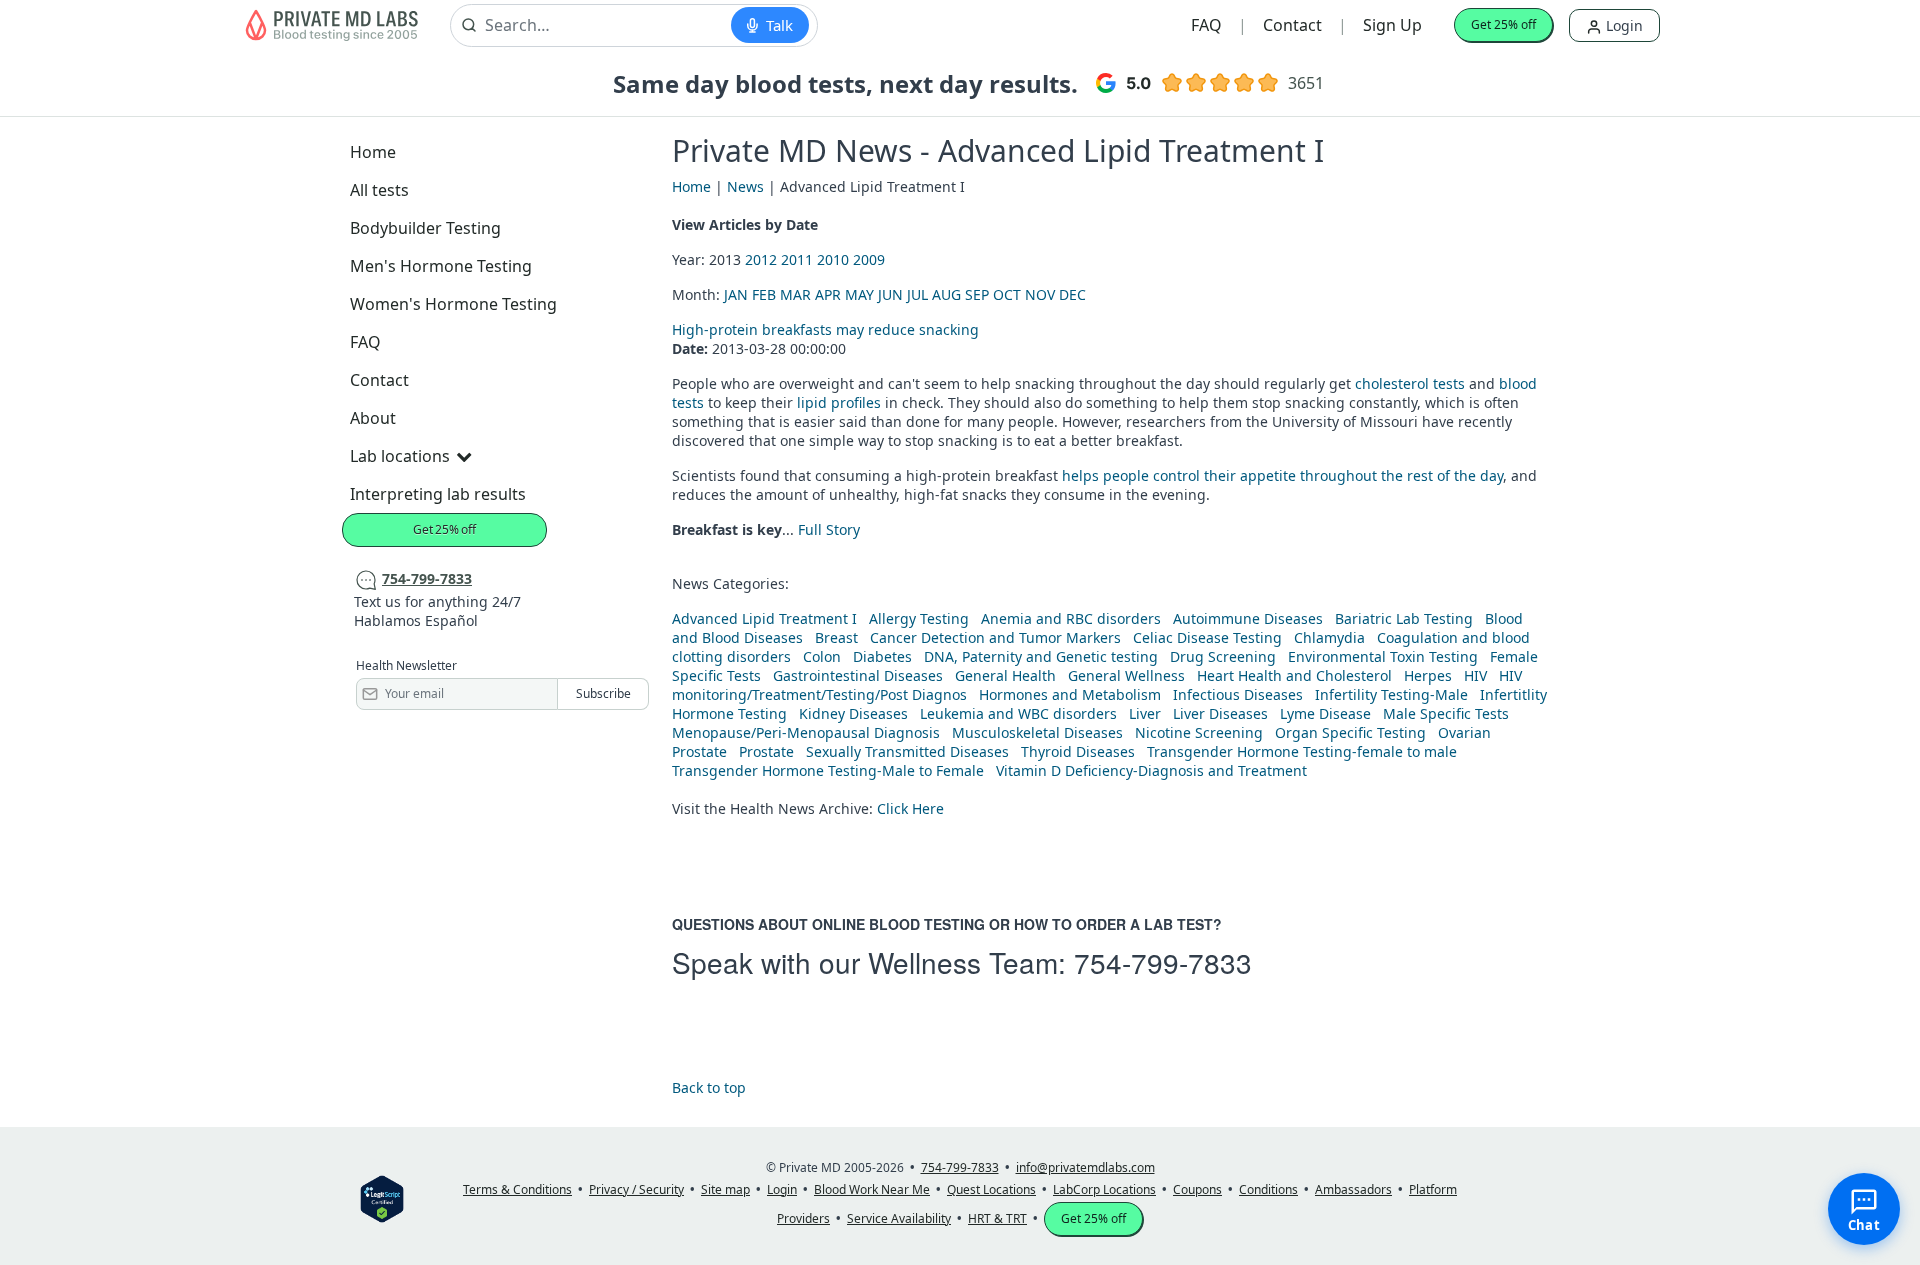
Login (1622, 25)
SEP (977, 294)
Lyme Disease (1325, 713)
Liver (1145, 713)
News (745, 186)
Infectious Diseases (1238, 694)
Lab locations (400, 456)
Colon (822, 656)
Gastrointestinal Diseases (858, 675)
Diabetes (882, 656)
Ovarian (1464, 732)
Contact (1292, 25)
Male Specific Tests (1446, 713)
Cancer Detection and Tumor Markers (995, 637)
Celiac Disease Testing (1207, 637)
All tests (379, 190)
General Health (1005, 675)
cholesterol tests (1410, 383)
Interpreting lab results (438, 494)
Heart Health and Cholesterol (1294, 675)
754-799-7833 (1163, 962)
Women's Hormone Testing (453, 304)
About (373, 418)
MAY (859, 294)
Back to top (709, 1087)
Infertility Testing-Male (1391, 694)
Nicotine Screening (1199, 732)
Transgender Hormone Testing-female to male (1302, 751)
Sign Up (1392, 25)
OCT (1007, 294)
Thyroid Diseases (1078, 751)
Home (373, 152)
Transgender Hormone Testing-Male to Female (828, 770)
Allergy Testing (919, 618)
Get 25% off (1503, 24)
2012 (761, 259)
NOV (1040, 294)
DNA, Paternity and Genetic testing (1041, 656)
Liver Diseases (1220, 713)
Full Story (829, 529)
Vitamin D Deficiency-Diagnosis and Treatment (1153, 770)
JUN (890, 294)
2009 (869, 259)
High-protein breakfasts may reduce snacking (825, 329)
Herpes (1428, 675)
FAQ (1206, 25)
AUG (946, 294)
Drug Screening (1223, 656)
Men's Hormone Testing (441, 266)
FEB (764, 294)
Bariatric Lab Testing (1404, 618)
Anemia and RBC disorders (1071, 618)
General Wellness (1126, 675)
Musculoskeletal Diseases (1037, 732)
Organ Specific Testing (1350, 732)
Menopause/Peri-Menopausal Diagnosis (806, 732)
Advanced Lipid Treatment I (764, 618)
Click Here (910, 808)
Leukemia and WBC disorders (1018, 713)
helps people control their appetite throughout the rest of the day (1282, 475)
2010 (833, 259)
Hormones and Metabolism (1070, 694)
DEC (1072, 294)
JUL (917, 294)
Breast (836, 637)
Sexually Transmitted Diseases (907, 751)
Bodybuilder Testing (425, 228)
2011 (797, 259)
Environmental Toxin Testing (1383, 656)
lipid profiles (839, 402)
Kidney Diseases (853, 713)
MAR (795, 294)
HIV (1475, 675)
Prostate (699, 751)
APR (828, 294)
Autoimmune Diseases (1248, 618)
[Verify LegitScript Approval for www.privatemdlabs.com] (382, 1197)
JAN (736, 294)
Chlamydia (1329, 637)
